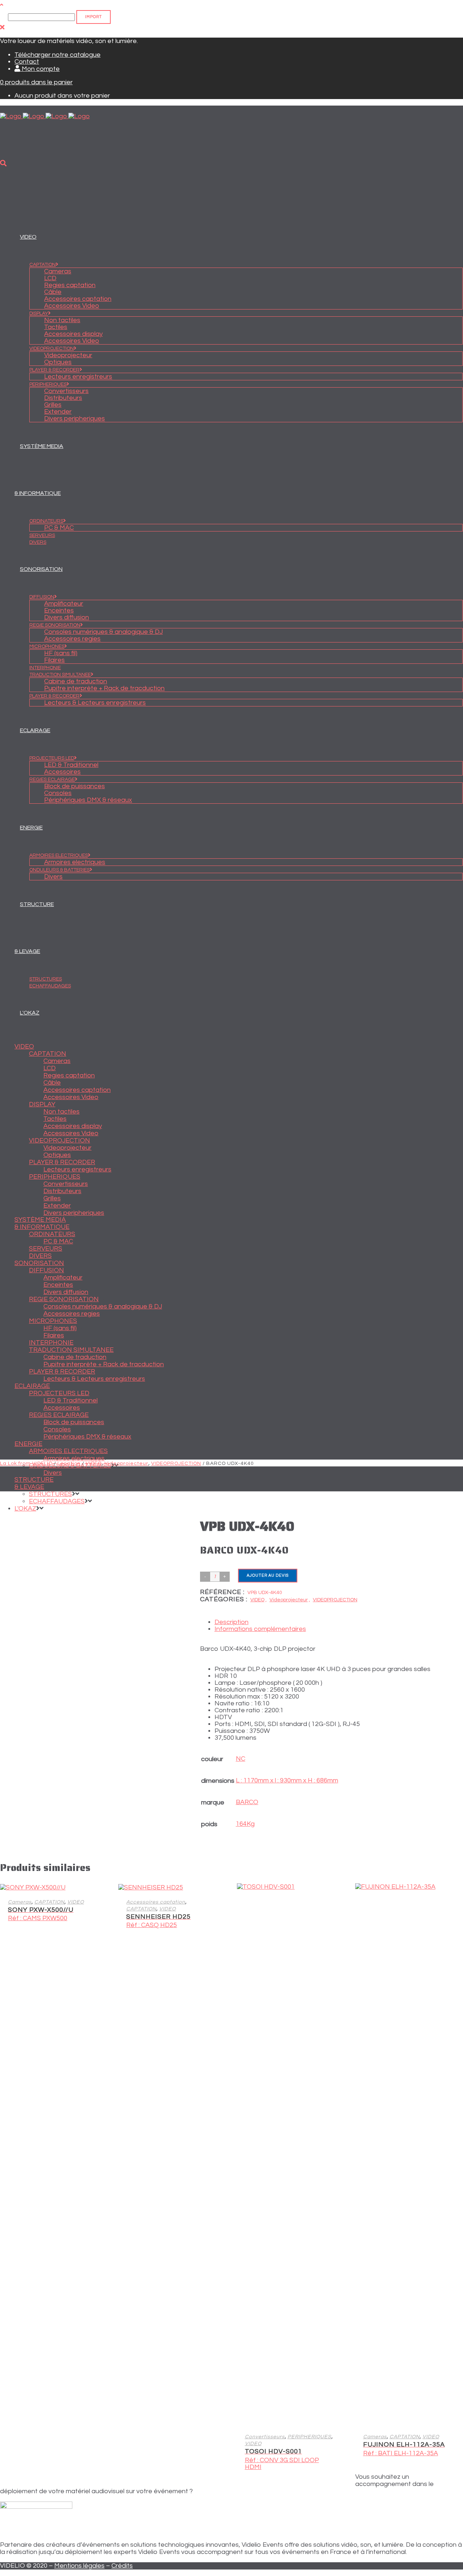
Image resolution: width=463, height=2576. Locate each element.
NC (241, 1759)
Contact (27, 62)
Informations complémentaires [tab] (260, 1629)
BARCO (247, 1802)
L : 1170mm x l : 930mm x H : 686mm (287, 1780)
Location (69, 1464)
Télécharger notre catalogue (58, 55)
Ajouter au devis (268, 1575)
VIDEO (94, 1464)
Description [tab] (231, 1622)
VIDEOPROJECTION (176, 1464)
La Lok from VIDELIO (26, 1464)
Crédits (122, 2566)
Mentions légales (79, 2566)
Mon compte (40, 69)
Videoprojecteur (126, 1464)
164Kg (245, 1824)
